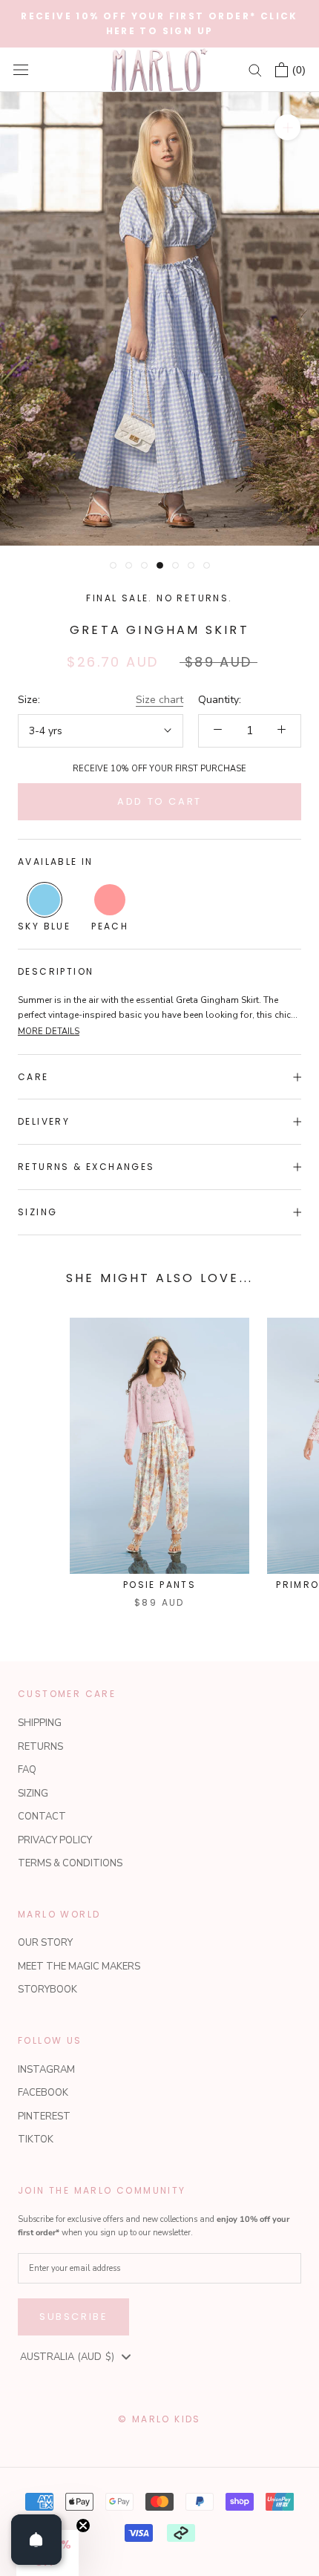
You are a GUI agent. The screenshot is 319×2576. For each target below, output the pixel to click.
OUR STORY (45, 1943)
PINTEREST (44, 2116)
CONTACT (42, 1817)
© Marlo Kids (159, 2419)
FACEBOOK (43, 2093)
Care (33, 1077)
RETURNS (40, 1747)
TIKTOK (36, 2139)
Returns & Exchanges (86, 1167)
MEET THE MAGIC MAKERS (79, 1967)
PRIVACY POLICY (55, 1840)
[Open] (36, 2540)
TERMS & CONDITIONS (70, 1863)
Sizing (37, 1212)
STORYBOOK (47, 1990)
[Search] (255, 69)
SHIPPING (40, 1723)
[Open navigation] (21, 70)
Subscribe (73, 2317)
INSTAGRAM (46, 2070)
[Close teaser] (83, 2526)
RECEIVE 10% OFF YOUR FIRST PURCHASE (159, 769)
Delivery (44, 1121)
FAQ (27, 1770)
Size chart (159, 700)
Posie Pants (159, 1585)
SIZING (33, 1794)
